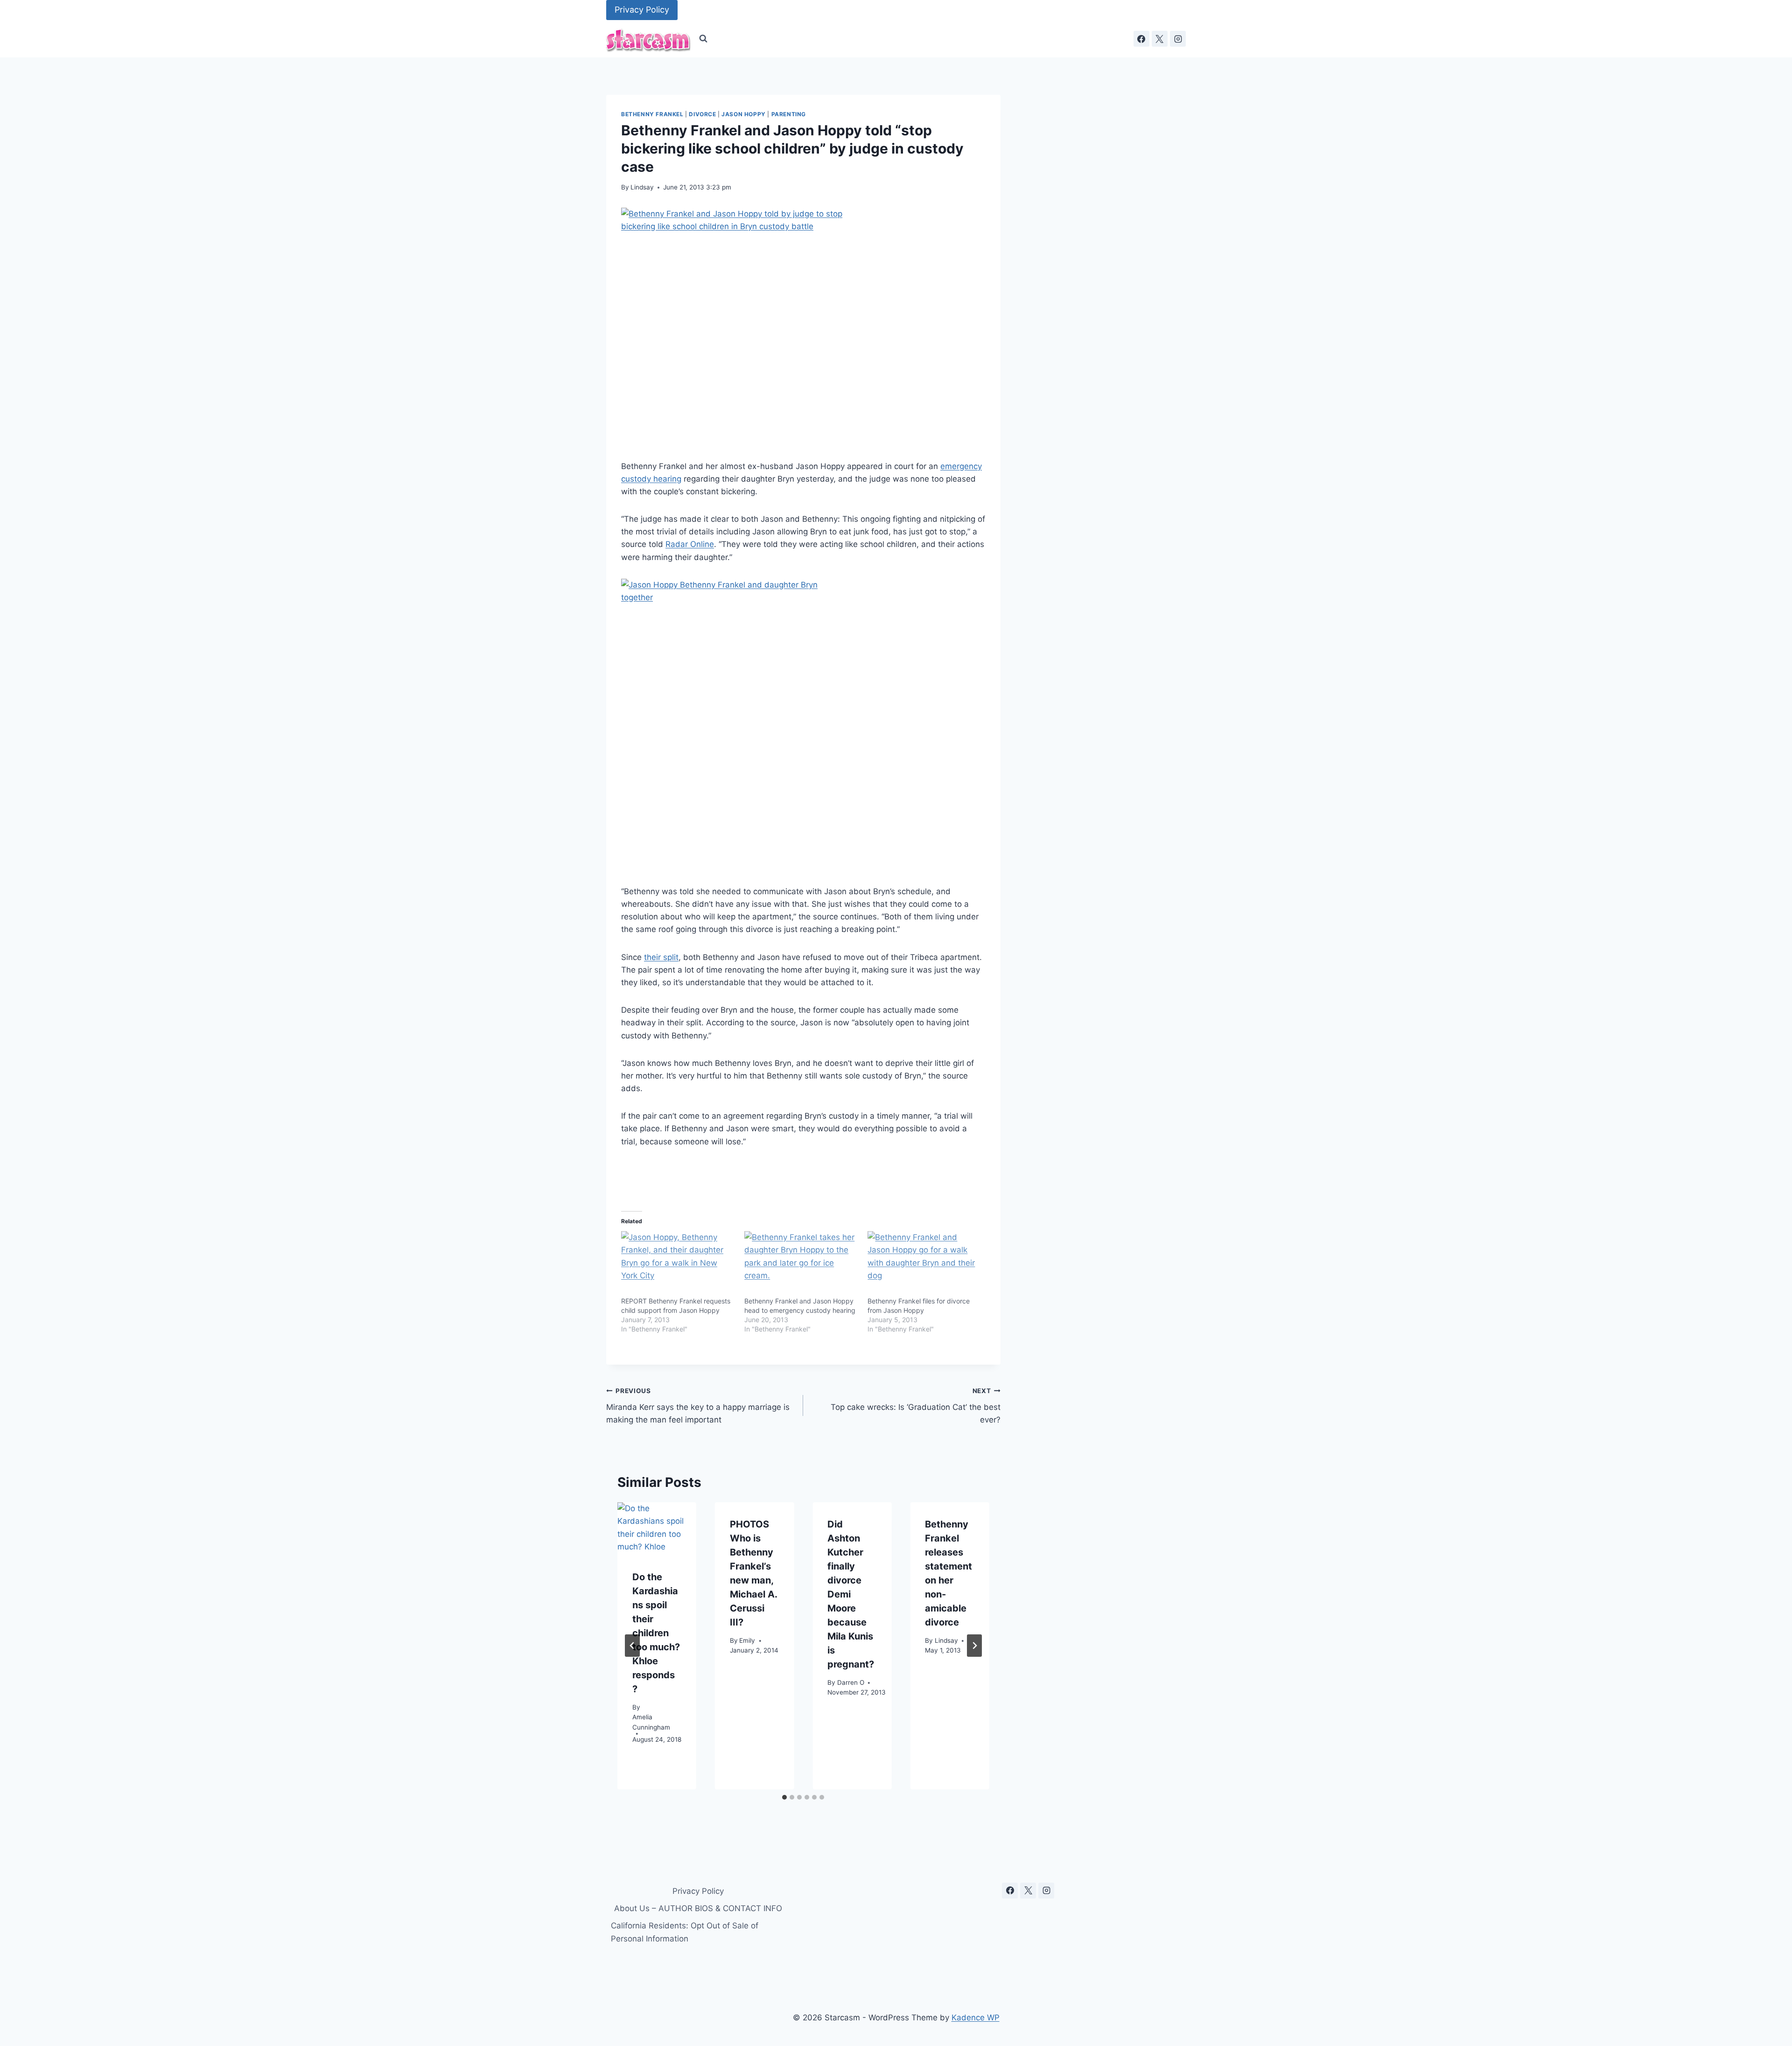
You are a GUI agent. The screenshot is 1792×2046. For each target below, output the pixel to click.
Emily (747, 1640)
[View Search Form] (703, 39)
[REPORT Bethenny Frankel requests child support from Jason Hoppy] (678, 1264)
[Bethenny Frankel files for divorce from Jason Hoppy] (924, 1264)
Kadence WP (976, 2018)
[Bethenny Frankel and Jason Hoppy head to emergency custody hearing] (801, 1264)
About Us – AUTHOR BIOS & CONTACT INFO (698, 1908)
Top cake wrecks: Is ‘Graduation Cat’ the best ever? (915, 1406)
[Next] (974, 1646)
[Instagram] (1178, 39)
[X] (1160, 39)
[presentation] (657, 1529)
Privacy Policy (642, 10)
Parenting (789, 114)
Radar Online (690, 544)
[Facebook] (1141, 39)
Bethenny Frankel (652, 114)
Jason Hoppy (744, 114)
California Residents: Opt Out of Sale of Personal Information (685, 1932)
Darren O (851, 1682)
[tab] (784, 1797)
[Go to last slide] (632, 1646)
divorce (702, 114)
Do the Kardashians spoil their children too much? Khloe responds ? (656, 1633)
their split (661, 957)
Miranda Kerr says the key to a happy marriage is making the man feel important (698, 1406)
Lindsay (642, 187)
